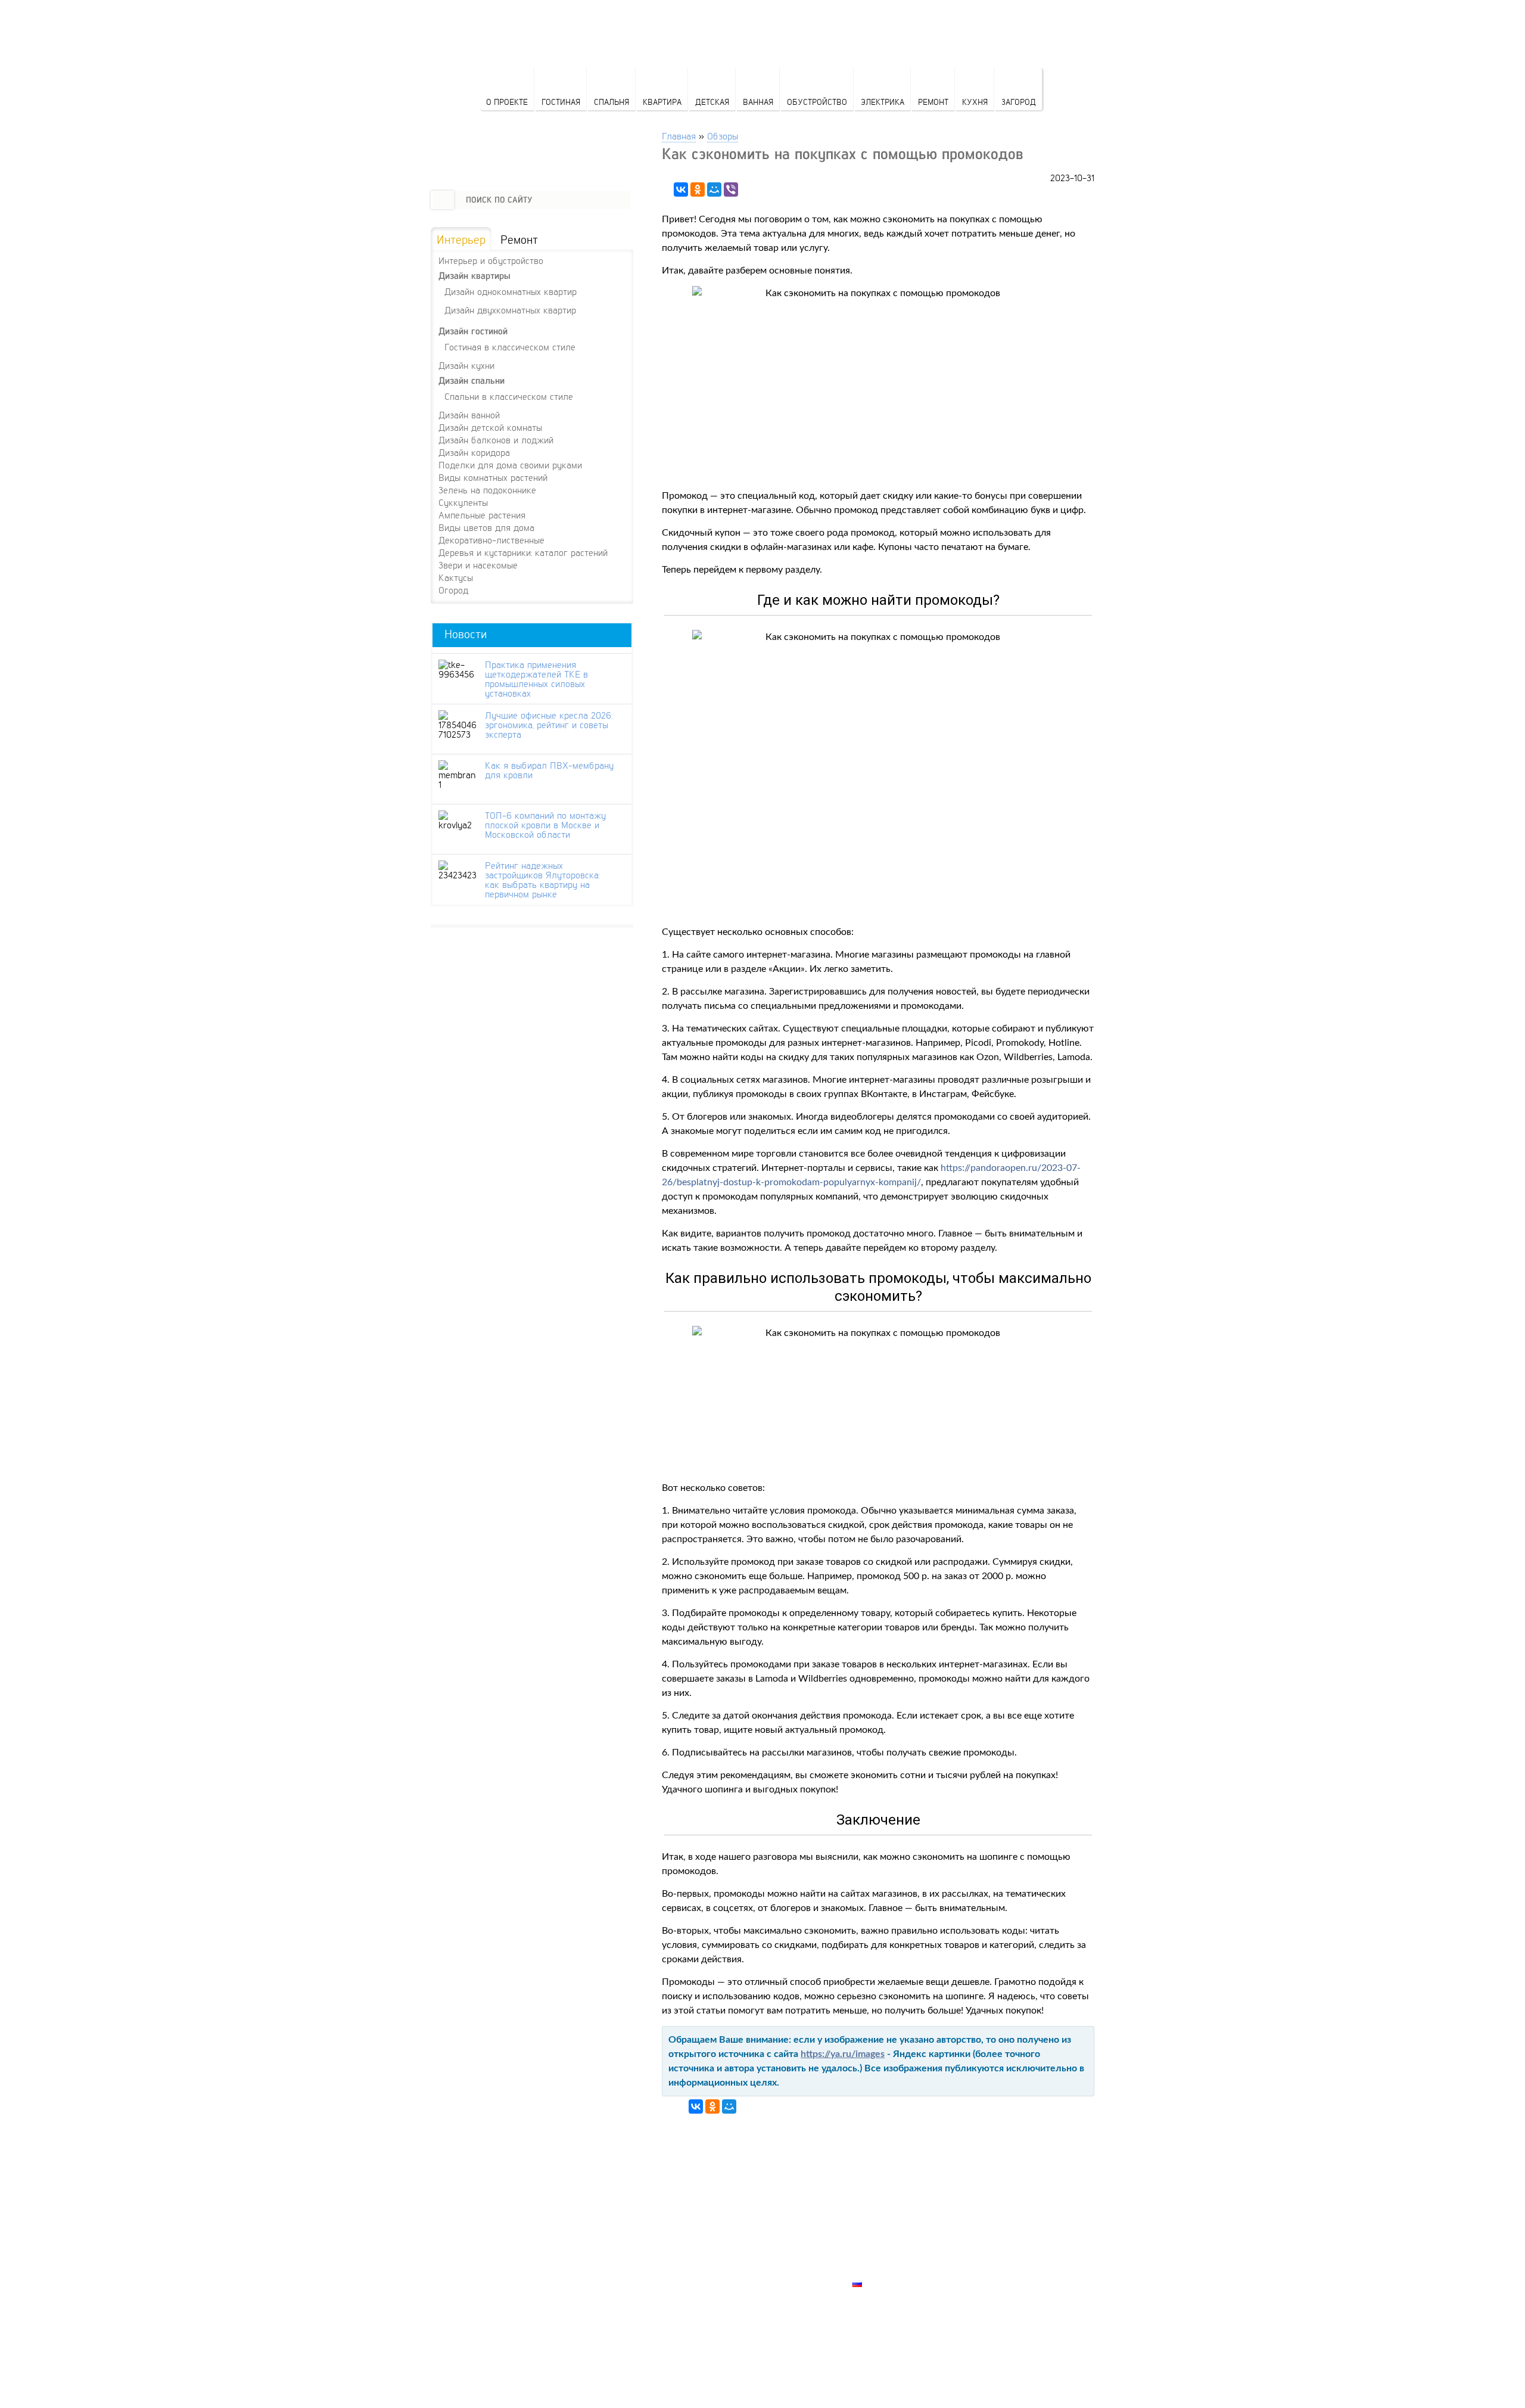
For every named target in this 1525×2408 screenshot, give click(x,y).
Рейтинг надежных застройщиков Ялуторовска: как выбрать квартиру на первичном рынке (542, 880)
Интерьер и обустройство (491, 260)
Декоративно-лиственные (491, 540)
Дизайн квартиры (474, 276)
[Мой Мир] (714, 189)
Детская (712, 102)
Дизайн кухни (466, 365)
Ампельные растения (482, 515)
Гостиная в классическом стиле (510, 347)
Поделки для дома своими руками (510, 465)
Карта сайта (882, 2270)
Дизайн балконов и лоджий (496, 440)
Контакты (876, 2242)
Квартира (662, 102)
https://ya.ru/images (843, 2054)
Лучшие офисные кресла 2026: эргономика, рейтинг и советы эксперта (549, 725)
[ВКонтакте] (681, 189)
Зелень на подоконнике (487, 490)
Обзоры (723, 136)
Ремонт (933, 102)
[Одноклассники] (698, 189)
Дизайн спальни (471, 380)
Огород (453, 590)
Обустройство (817, 102)
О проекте (507, 102)
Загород (1019, 102)
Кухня (975, 102)
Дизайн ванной (469, 415)
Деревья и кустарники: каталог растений (523, 552)
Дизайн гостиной (473, 331)
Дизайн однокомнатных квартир (511, 291)
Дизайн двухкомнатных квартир (510, 310)
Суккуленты (463, 502)
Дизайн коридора (474, 452)
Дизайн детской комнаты (490, 427)
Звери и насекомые (478, 565)
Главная (679, 136)
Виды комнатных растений (493, 477)
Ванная (758, 102)
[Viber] (731, 189)
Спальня (611, 102)
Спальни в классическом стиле (509, 396)
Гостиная (561, 102)
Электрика (883, 102)
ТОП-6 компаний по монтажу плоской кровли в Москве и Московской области (545, 825)
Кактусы (456, 577)
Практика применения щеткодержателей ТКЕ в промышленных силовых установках (536, 679)
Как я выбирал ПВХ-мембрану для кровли (549, 770)
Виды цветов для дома (486, 527)
